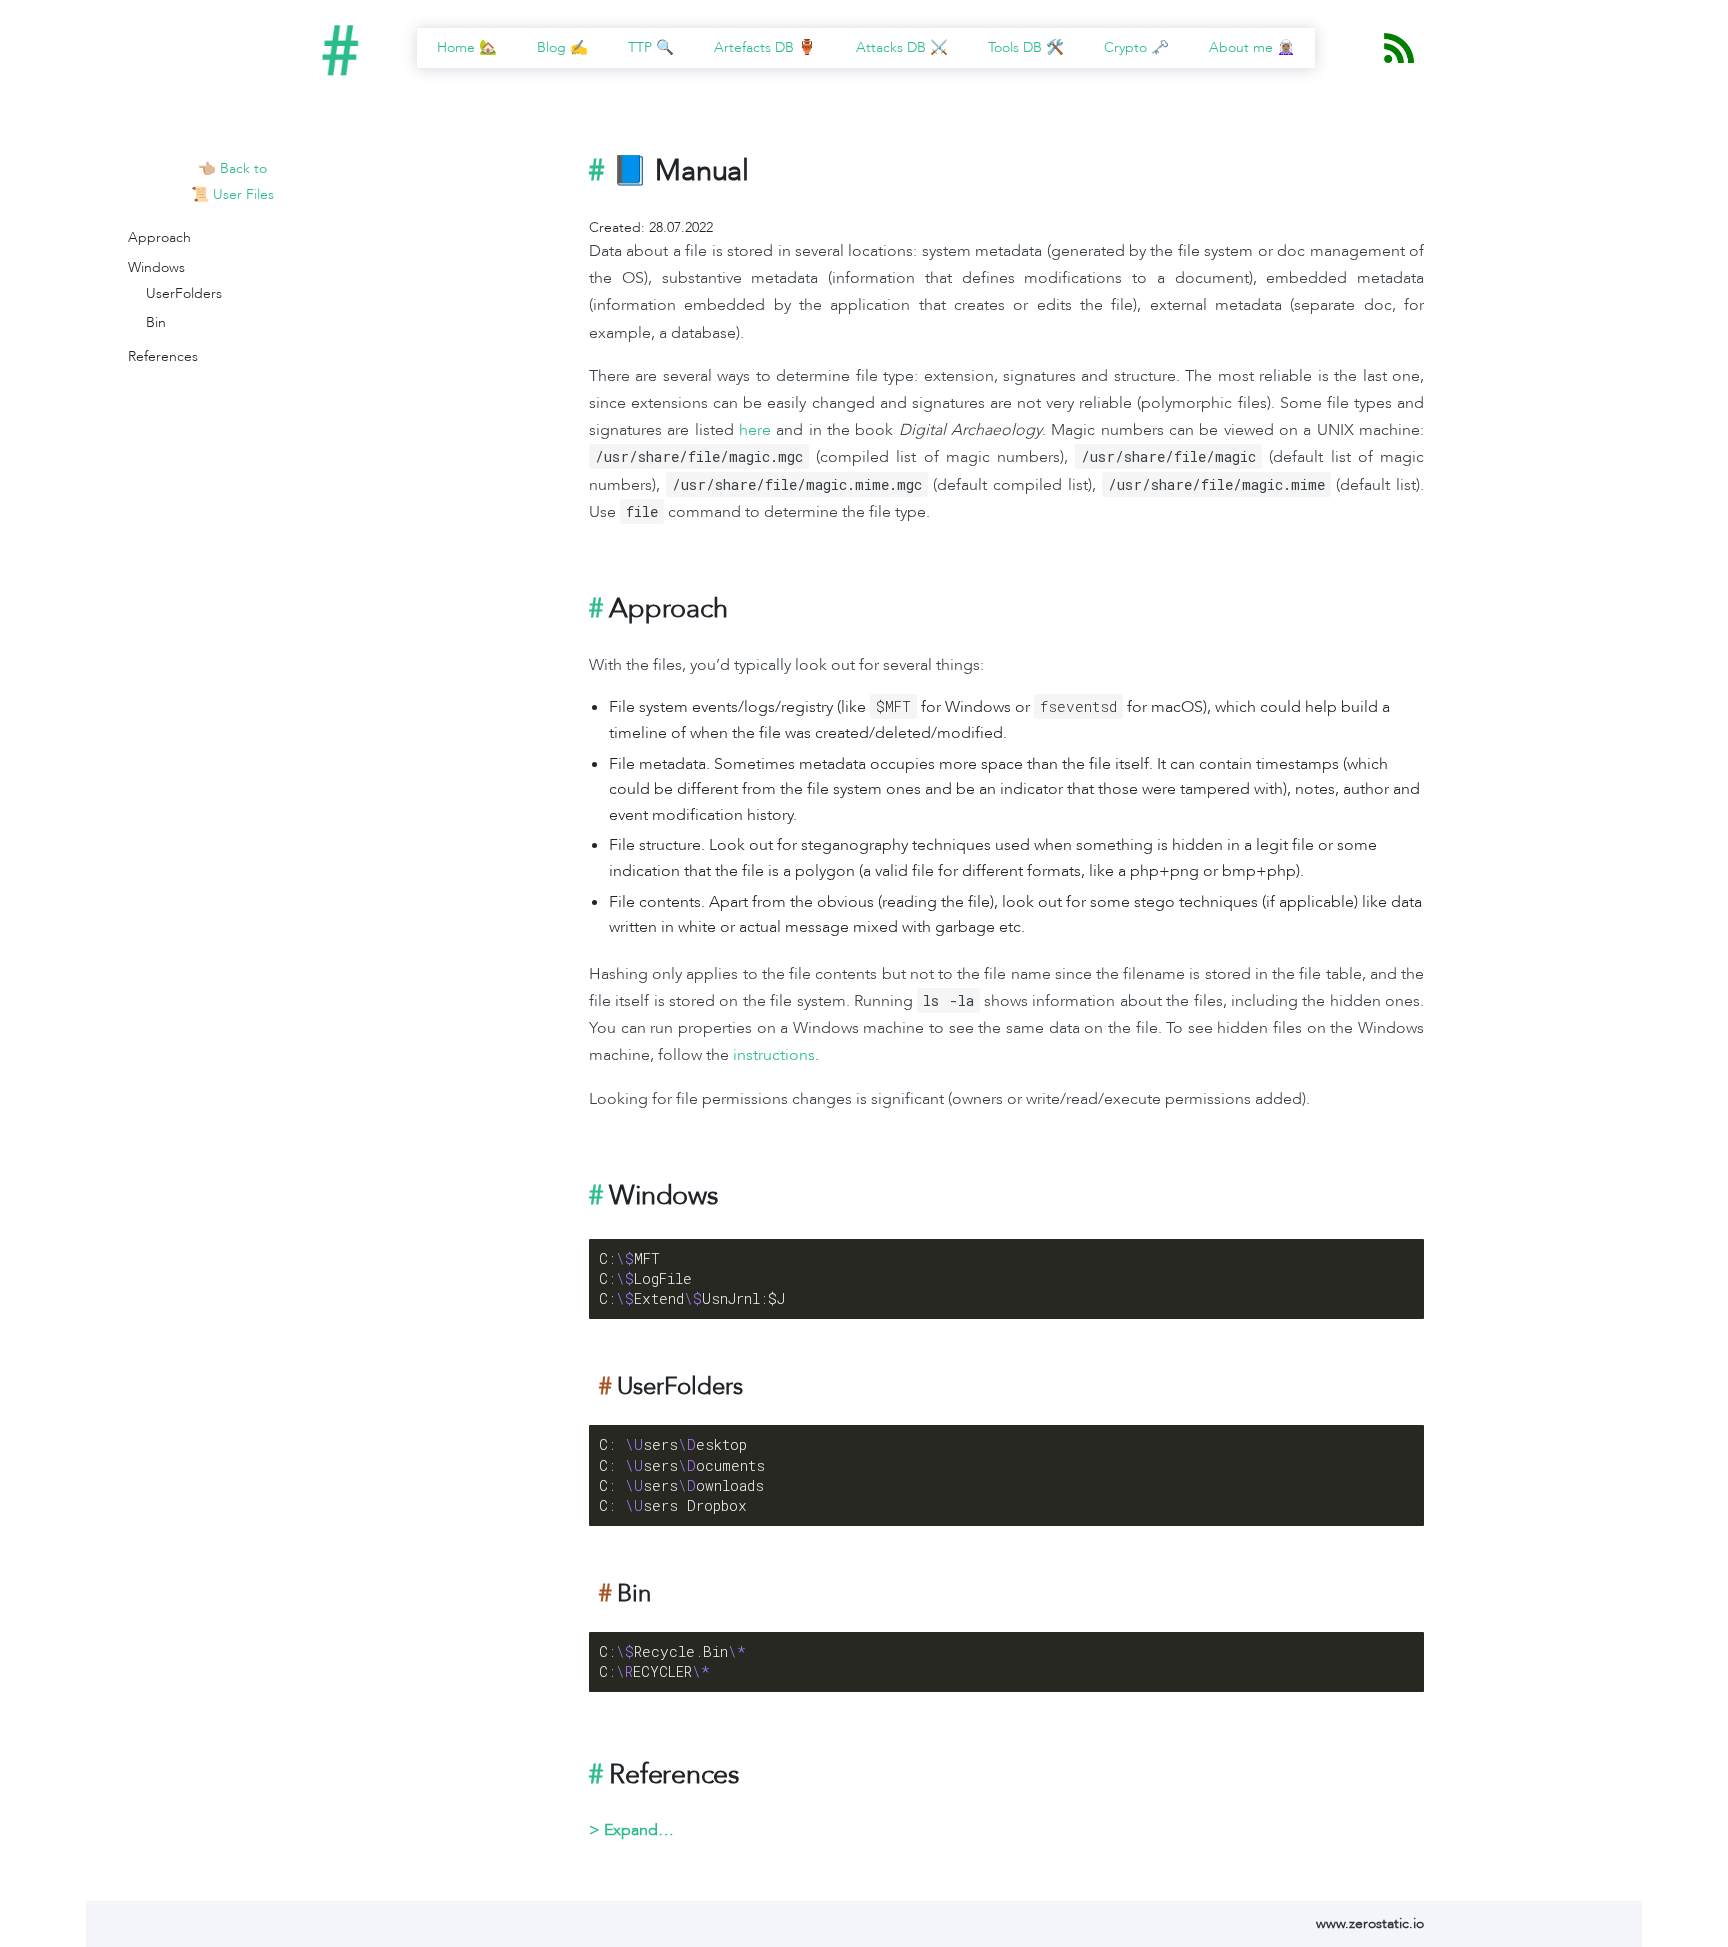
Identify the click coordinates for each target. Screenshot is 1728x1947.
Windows (156, 267)
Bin (156, 322)
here (755, 430)
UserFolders (184, 293)
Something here (640, 1830)
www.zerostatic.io (1370, 1923)
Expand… (639, 1830)
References (163, 356)
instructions (774, 1055)
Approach (159, 237)
